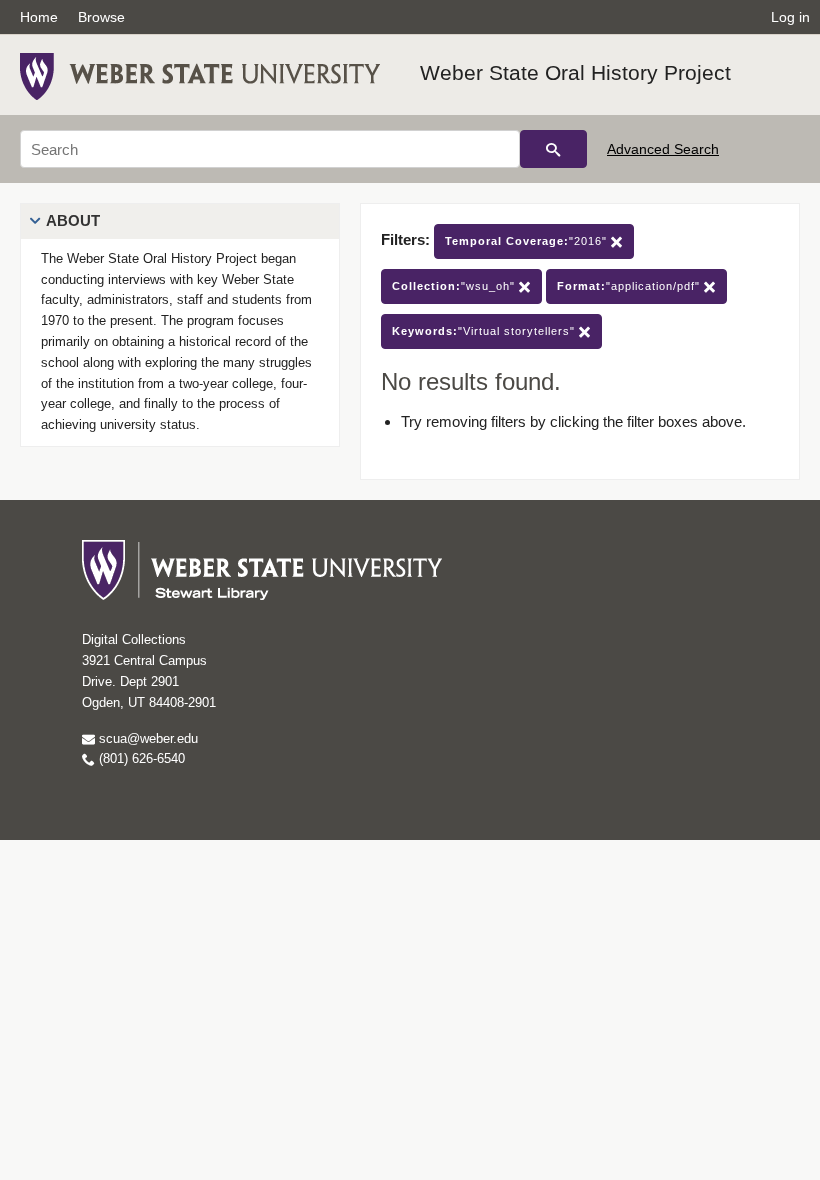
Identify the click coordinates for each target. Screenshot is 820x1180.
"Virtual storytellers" (485, 331)
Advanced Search (663, 149)
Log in (790, 17)
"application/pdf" (630, 286)
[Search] (553, 149)
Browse (101, 17)
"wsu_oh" (455, 286)
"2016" (528, 241)
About (73, 220)
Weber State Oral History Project (575, 72)
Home (39, 17)
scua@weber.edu (146, 738)
